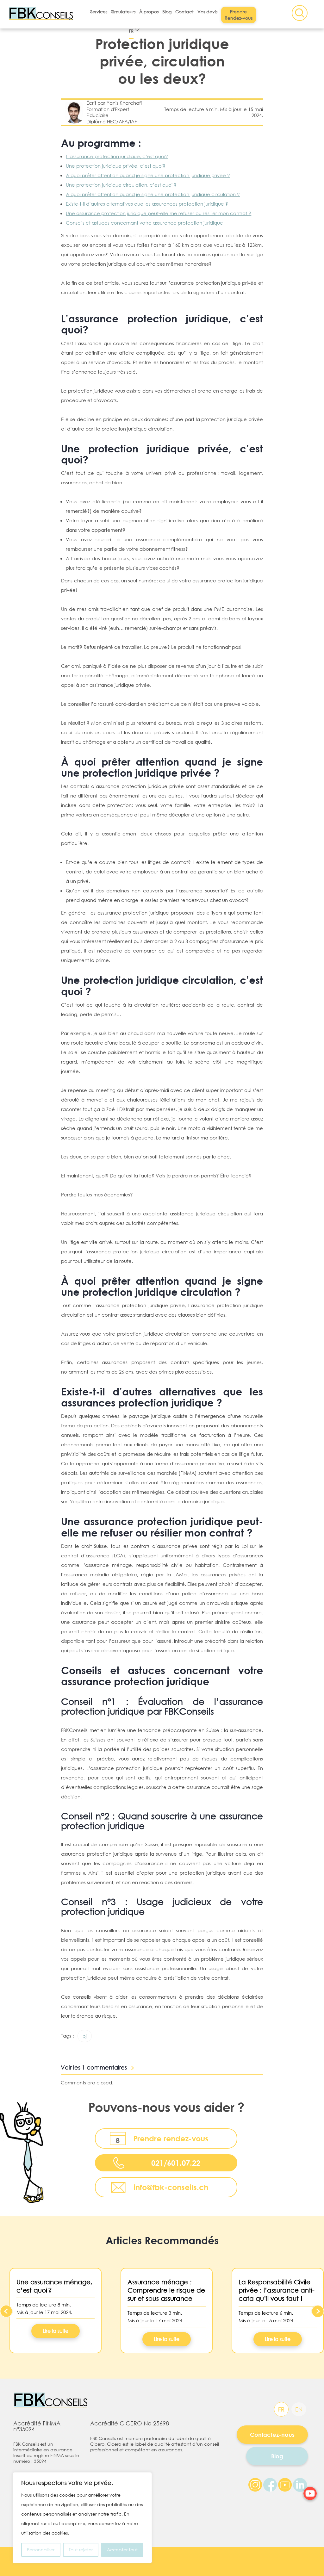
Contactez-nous (272, 2435)
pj (85, 2036)
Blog (167, 12)
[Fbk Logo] (55, 2400)
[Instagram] (255, 2484)
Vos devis (207, 12)
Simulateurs (123, 12)
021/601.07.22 (176, 2163)
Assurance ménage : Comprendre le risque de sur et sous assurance (166, 2290)
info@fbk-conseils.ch (171, 2187)
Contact (184, 12)
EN (299, 2409)
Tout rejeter (81, 2550)
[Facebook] (270, 2484)
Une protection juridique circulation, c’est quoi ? (121, 185)
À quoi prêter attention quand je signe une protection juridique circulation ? (153, 194)
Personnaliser (41, 2550)
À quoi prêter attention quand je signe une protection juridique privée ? (148, 175)
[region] (82, 2518)
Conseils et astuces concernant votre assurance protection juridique (144, 223)
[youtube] (310, 2493)
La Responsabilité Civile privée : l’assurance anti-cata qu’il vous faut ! (277, 2290)
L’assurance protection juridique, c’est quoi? (117, 156)
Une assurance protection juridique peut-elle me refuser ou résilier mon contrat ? (159, 213)
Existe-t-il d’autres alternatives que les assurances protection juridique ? (147, 204)
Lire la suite (56, 2331)
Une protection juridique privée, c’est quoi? (116, 166)
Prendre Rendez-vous (239, 15)
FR (131, 31)
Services (99, 12)
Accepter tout (122, 2550)
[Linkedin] (300, 2484)
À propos (149, 12)
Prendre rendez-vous (171, 2138)
